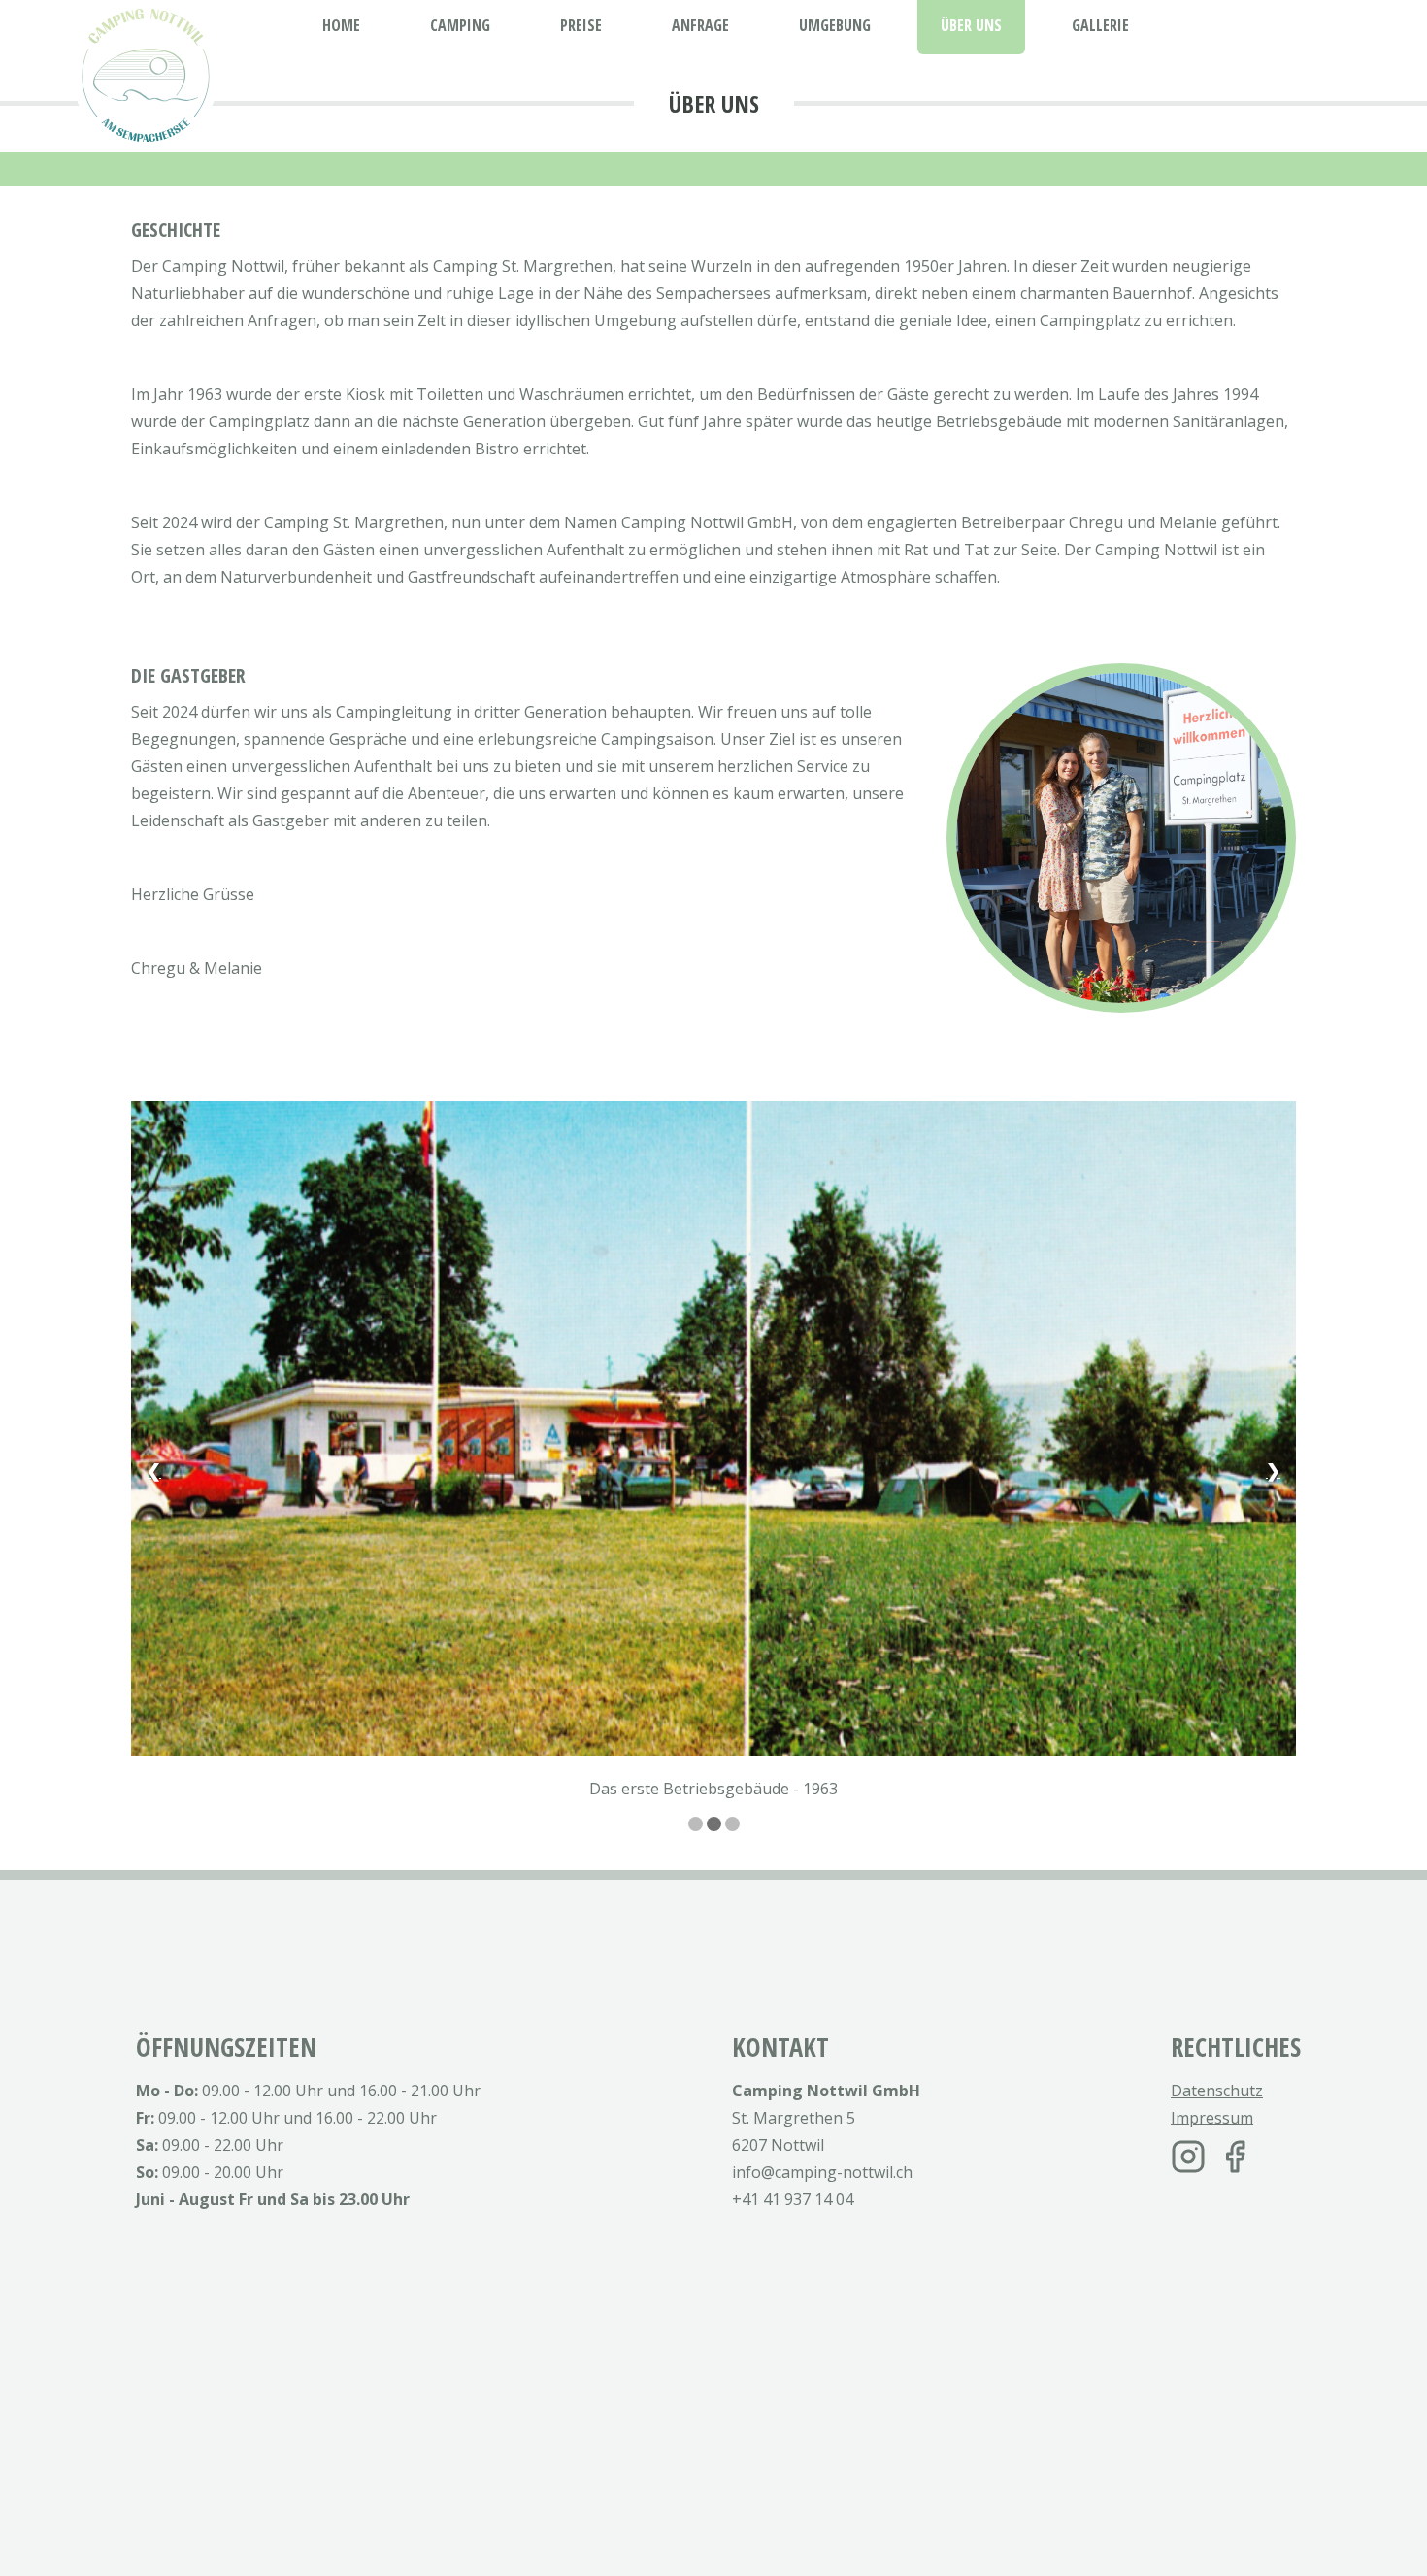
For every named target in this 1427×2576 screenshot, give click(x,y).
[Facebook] (1235, 2157)
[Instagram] (1188, 2157)
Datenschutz (1217, 2091)
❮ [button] (154, 1470)
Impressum (1212, 2118)
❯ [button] (1273, 1470)
